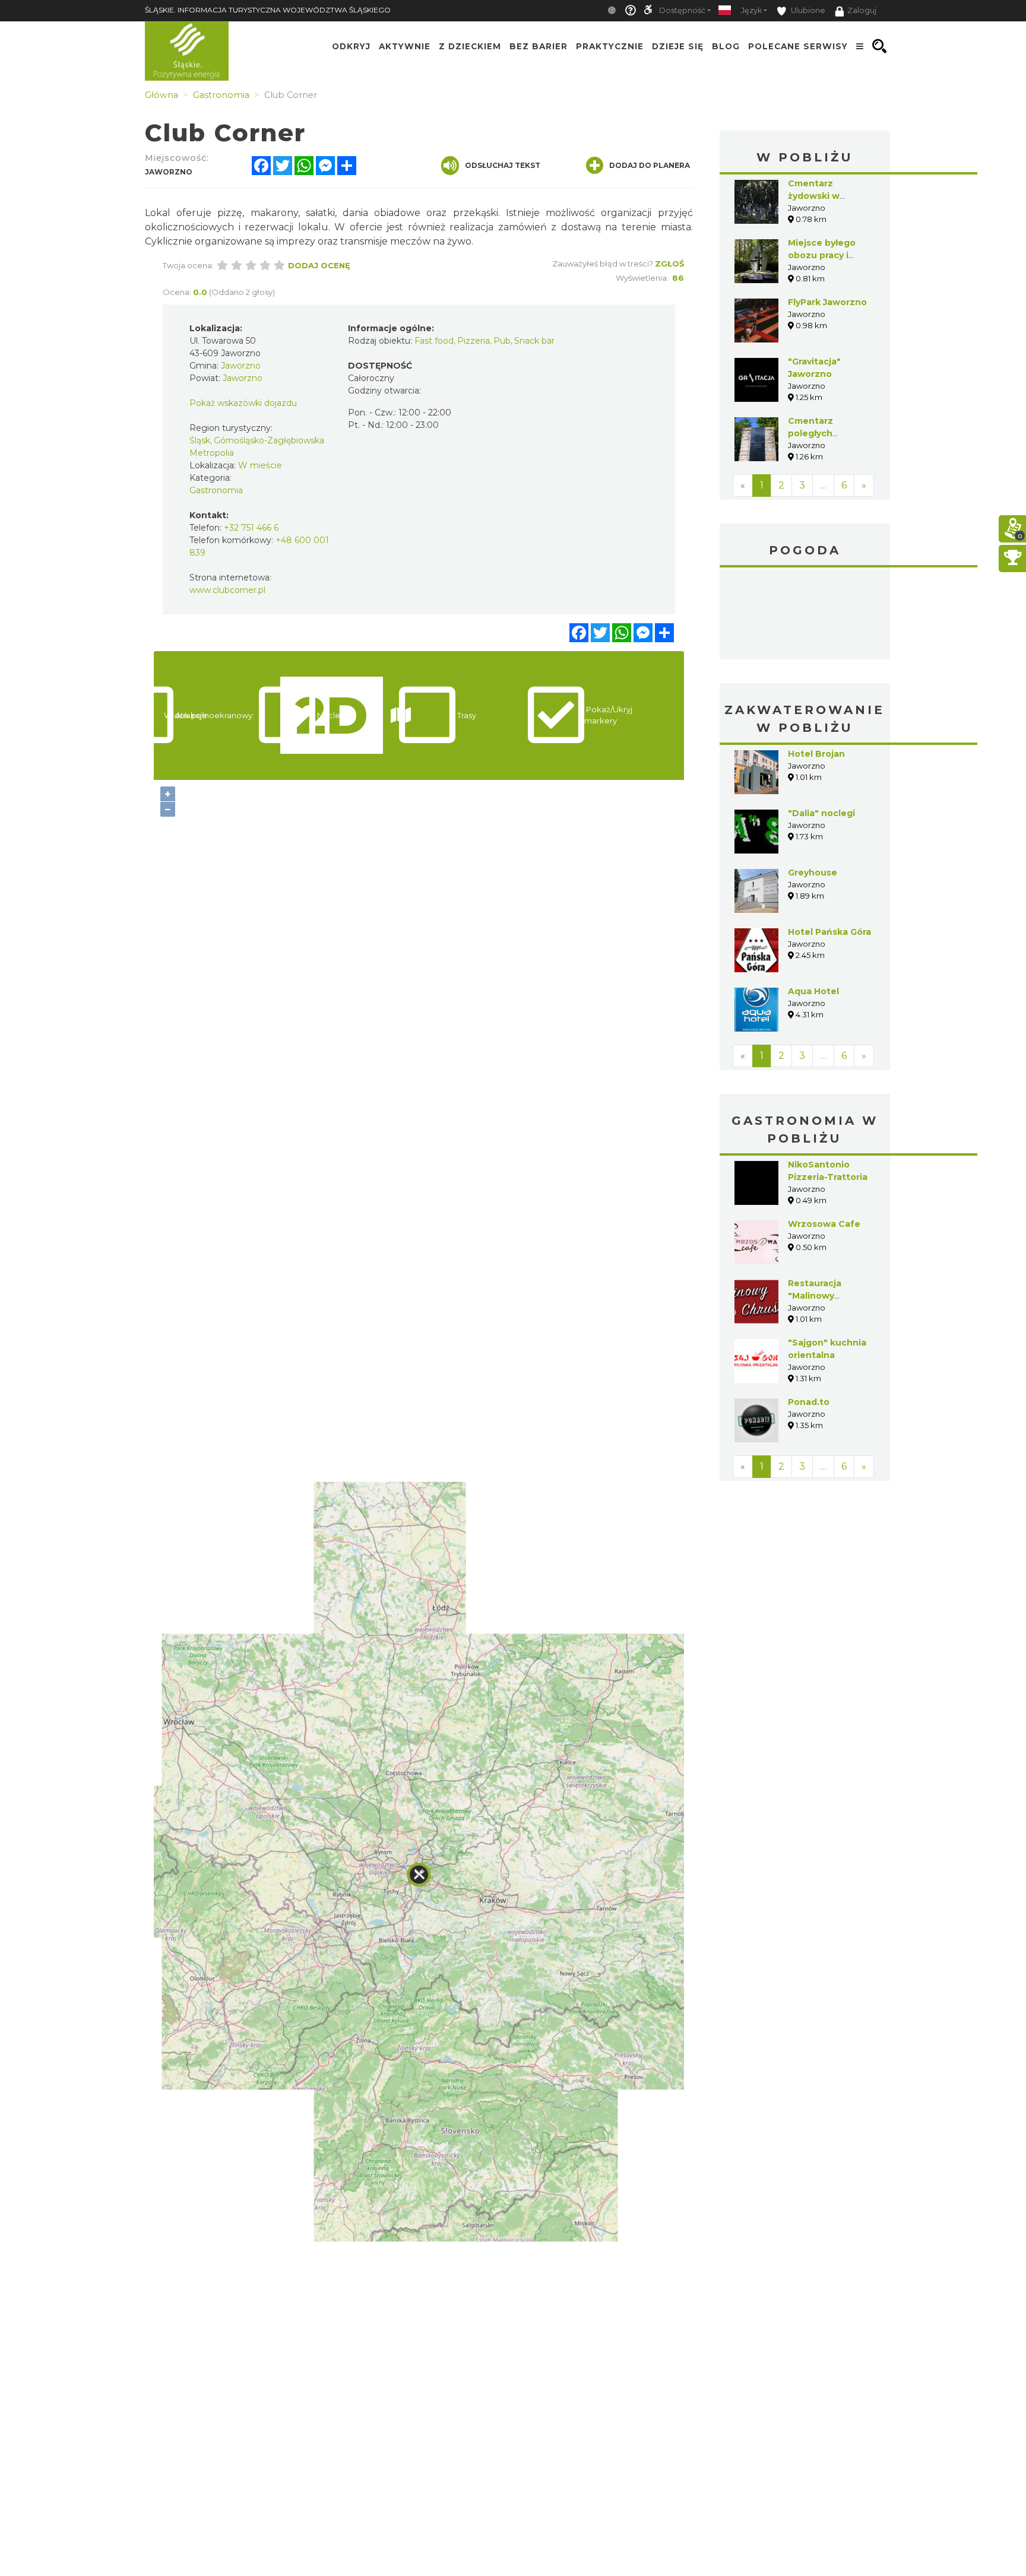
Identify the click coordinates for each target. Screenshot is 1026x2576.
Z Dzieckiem (470, 46)
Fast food (434, 341)
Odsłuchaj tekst (503, 165)
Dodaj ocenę (319, 265)
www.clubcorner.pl (227, 590)
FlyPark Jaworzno (827, 302)
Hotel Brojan (816, 754)
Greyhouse (813, 873)
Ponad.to (809, 1402)
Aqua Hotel (813, 991)
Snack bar (534, 341)
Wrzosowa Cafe (824, 1224)
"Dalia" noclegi (821, 813)
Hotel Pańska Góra (829, 932)
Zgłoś (669, 264)
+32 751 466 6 (251, 528)
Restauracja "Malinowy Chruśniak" (815, 1296)
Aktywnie (405, 46)
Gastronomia (216, 490)
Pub (502, 341)
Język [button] (751, 10)
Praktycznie (610, 46)
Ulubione (807, 10)
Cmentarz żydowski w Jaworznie (814, 196)
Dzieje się (678, 46)
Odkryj (351, 46)
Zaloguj (862, 10)
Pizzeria (474, 341)
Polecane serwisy (798, 46)
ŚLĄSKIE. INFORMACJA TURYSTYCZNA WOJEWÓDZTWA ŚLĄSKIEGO (268, 10)
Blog (726, 46)
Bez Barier (539, 46)
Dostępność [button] (682, 10)
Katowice (805, 615)
